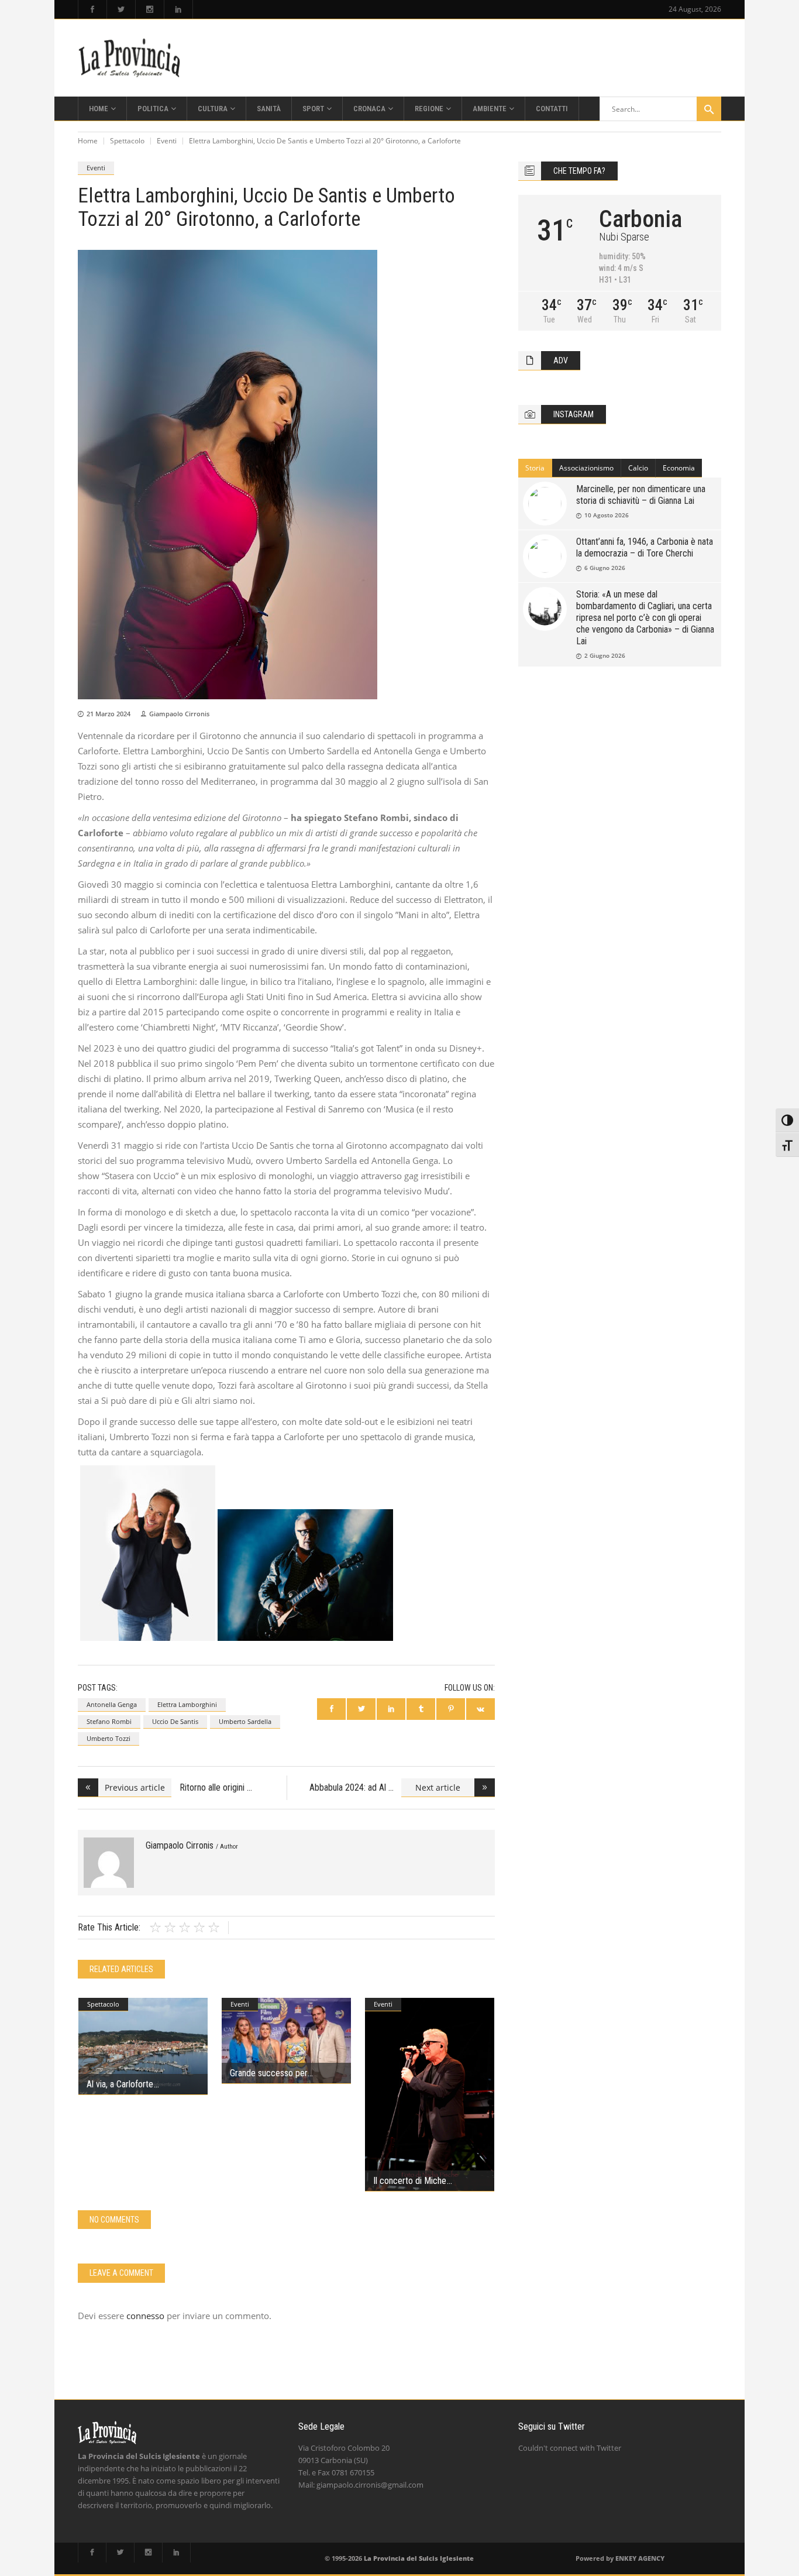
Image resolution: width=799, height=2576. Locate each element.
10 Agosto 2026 (607, 515)
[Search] (709, 109)
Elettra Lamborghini (187, 1704)
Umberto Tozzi (109, 1738)
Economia (679, 468)
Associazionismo (586, 468)
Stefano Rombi (109, 1721)
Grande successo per (268, 2073)
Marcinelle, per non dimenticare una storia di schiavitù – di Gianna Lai (641, 495)
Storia (535, 468)
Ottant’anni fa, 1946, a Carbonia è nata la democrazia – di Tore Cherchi (645, 547)
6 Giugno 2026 (605, 568)
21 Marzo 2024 (109, 714)
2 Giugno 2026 (605, 655)
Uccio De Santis (175, 1721)
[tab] (535, 468)
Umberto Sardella (245, 1721)
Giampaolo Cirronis (179, 714)
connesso (145, 2316)
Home (88, 141)
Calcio (638, 468)
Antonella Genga (112, 1704)
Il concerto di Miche (410, 2181)
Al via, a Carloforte (120, 2084)
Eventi (167, 141)
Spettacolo (127, 141)
